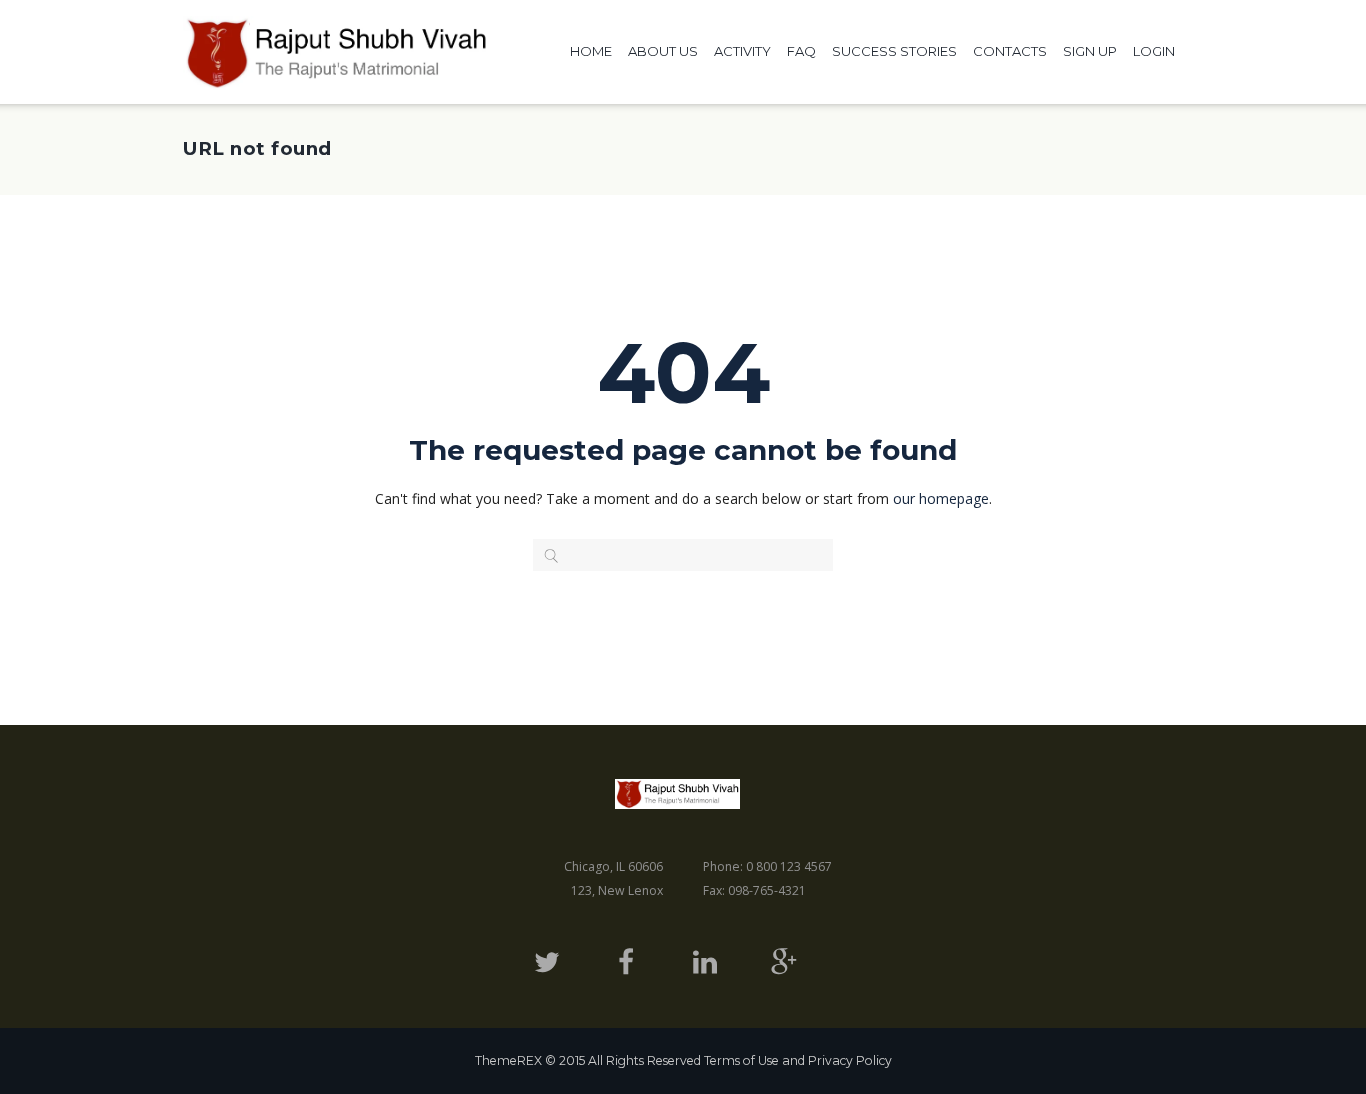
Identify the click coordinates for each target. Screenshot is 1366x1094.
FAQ (801, 51)
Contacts (1010, 51)
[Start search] (543, 556)
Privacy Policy (850, 1060)
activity (742, 51)
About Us (663, 51)
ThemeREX (508, 1060)
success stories (894, 51)
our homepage (941, 498)
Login (1154, 51)
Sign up (1090, 51)
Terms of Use (741, 1060)
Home (591, 51)
